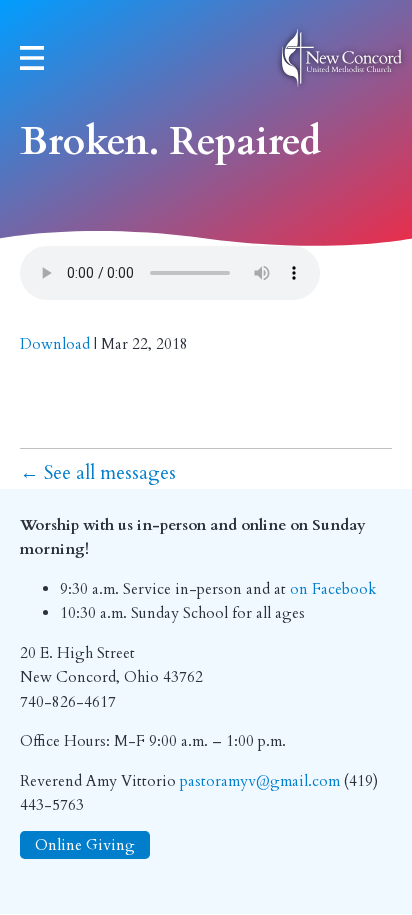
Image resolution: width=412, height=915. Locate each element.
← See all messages (98, 473)
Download (55, 344)
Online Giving (85, 845)
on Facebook (333, 589)
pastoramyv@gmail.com (260, 781)
